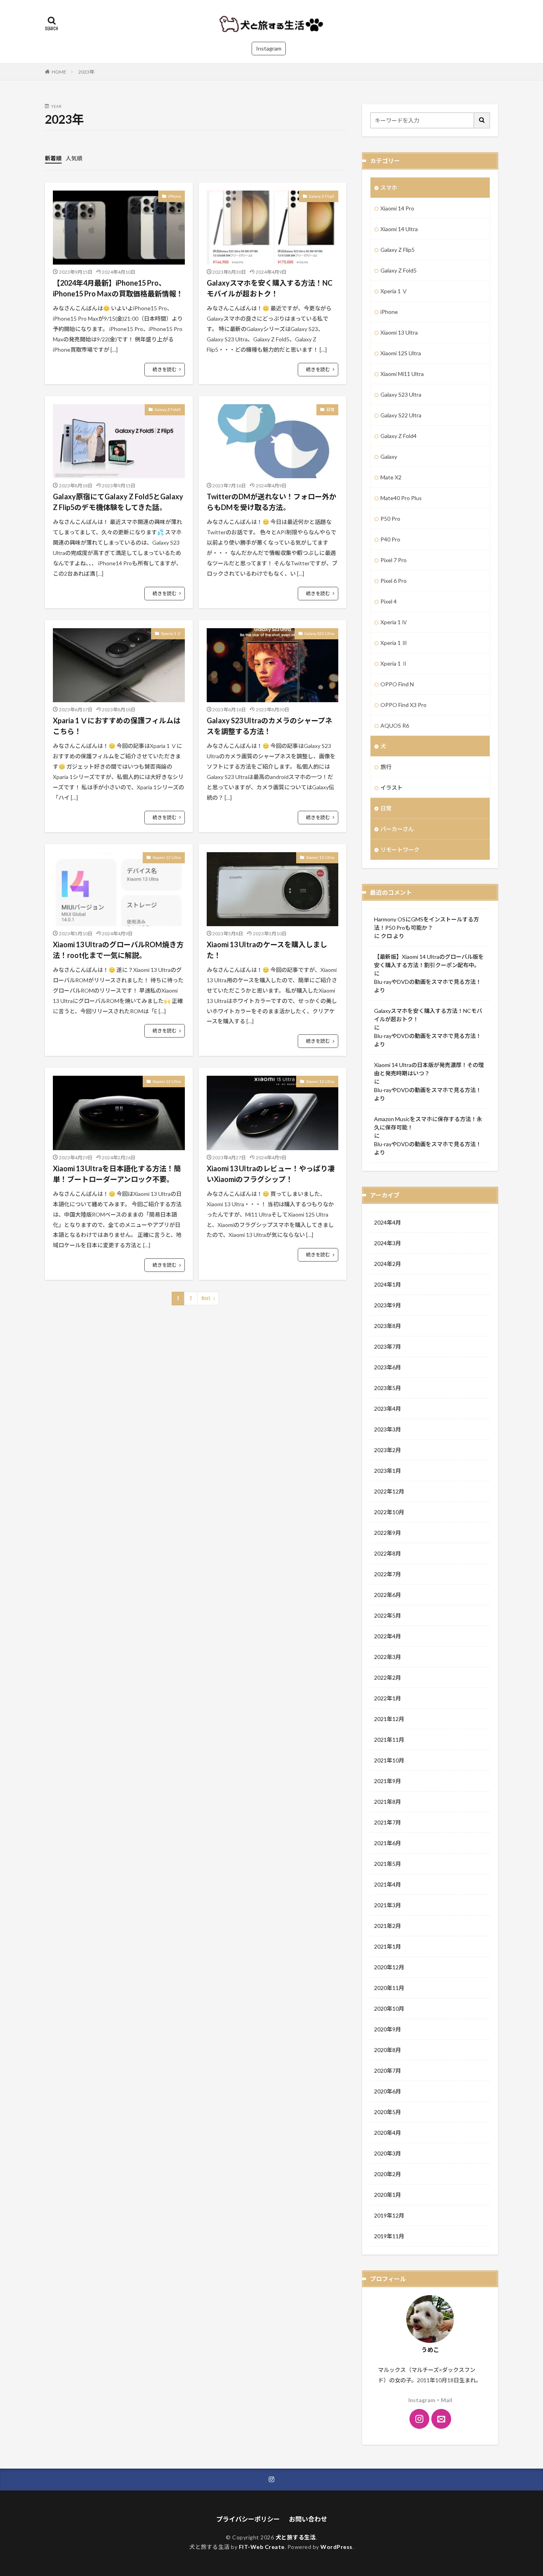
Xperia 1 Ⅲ (394, 643)
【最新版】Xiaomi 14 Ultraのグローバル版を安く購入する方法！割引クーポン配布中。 (429, 961)
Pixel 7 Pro (394, 560)
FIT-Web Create (262, 2547)
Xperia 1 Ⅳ (394, 622)
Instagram (269, 48)
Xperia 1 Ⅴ (171, 633)
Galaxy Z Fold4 (399, 436)
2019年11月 (389, 2236)
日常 (330, 409)
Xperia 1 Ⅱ (394, 663)
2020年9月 (388, 2029)
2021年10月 (389, 1760)
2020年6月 (388, 2091)
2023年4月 (388, 1409)
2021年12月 (389, 1719)
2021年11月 (389, 1740)
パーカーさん (397, 829)
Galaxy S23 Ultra (319, 633)
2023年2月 (388, 1450)
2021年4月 (388, 1884)
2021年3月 (388, 1905)
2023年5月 (388, 1388)
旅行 (386, 767)
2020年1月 (388, 2195)
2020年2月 (388, 2174)
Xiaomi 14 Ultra (399, 229)
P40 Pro (390, 539)
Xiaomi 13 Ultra (167, 857)
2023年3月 (388, 1429)
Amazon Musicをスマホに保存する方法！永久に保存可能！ (428, 1123)
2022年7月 (388, 1574)
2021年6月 (388, 1843)
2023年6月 (388, 1367)
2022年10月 (389, 1512)
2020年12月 (389, 1967)
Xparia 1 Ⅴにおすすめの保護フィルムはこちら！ (117, 726)
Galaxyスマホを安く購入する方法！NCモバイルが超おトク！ (270, 288)
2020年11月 (389, 1988)
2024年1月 (388, 1284)
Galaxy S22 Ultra (401, 415)
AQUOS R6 (395, 725)
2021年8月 (388, 1802)
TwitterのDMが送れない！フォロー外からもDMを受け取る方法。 (271, 502)
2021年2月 (388, 1926)
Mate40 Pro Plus (401, 498)
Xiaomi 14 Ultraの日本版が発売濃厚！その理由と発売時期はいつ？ (429, 1069)
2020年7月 (388, 2071)
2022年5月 (388, 1615)
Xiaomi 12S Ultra (401, 353)
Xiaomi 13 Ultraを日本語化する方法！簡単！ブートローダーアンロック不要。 (117, 1174)
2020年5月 (388, 2112)
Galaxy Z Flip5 (322, 196)
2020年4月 (388, 2133)
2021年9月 (388, 1781)
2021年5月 (388, 1864)
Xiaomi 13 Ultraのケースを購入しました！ (267, 950)
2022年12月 (389, 1491)
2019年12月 (389, 2215)
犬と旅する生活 (296, 2537)
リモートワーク (400, 850)
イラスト (392, 788)
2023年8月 (388, 1326)
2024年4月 (388, 1222)
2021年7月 (388, 1822)
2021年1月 (388, 1946)
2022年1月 (388, 1698)
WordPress (336, 2547)
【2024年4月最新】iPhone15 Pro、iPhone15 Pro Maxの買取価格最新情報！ (118, 288)
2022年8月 (388, 1553)
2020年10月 (389, 2008)
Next (206, 1298)
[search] (482, 120)
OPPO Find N (397, 684)
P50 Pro (390, 519)
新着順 (53, 158)
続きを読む (165, 369)
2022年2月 (388, 1677)
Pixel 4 (389, 601)
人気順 (74, 158)
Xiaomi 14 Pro (397, 208)
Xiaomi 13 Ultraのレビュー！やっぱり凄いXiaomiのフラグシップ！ (271, 1174)
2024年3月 (388, 1243)
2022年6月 (388, 1595)
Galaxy (389, 457)
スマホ (389, 188)
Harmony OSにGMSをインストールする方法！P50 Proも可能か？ (427, 923)
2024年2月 (388, 1264)
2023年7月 (388, 1346)
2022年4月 (388, 1636)
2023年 (86, 72)
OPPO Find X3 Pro (403, 705)
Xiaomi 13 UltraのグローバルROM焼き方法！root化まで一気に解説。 (118, 950)
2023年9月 (388, 1305)
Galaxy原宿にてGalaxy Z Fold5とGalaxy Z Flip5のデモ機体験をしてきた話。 (118, 502)
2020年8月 (388, 2050)
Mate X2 (391, 477)
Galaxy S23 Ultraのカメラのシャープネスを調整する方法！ (270, 726)
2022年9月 (388, 1533)
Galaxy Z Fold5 (168, 409)
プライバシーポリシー (248, 2519)
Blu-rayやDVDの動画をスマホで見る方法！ (428, 982)
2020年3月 (388, 2153)
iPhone (175, 196)
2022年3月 (388, 1657)
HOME (59, 72)
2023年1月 (388, 1471)
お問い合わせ (308, 2519)
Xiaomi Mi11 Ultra (402, 374)
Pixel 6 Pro (394, 581)
